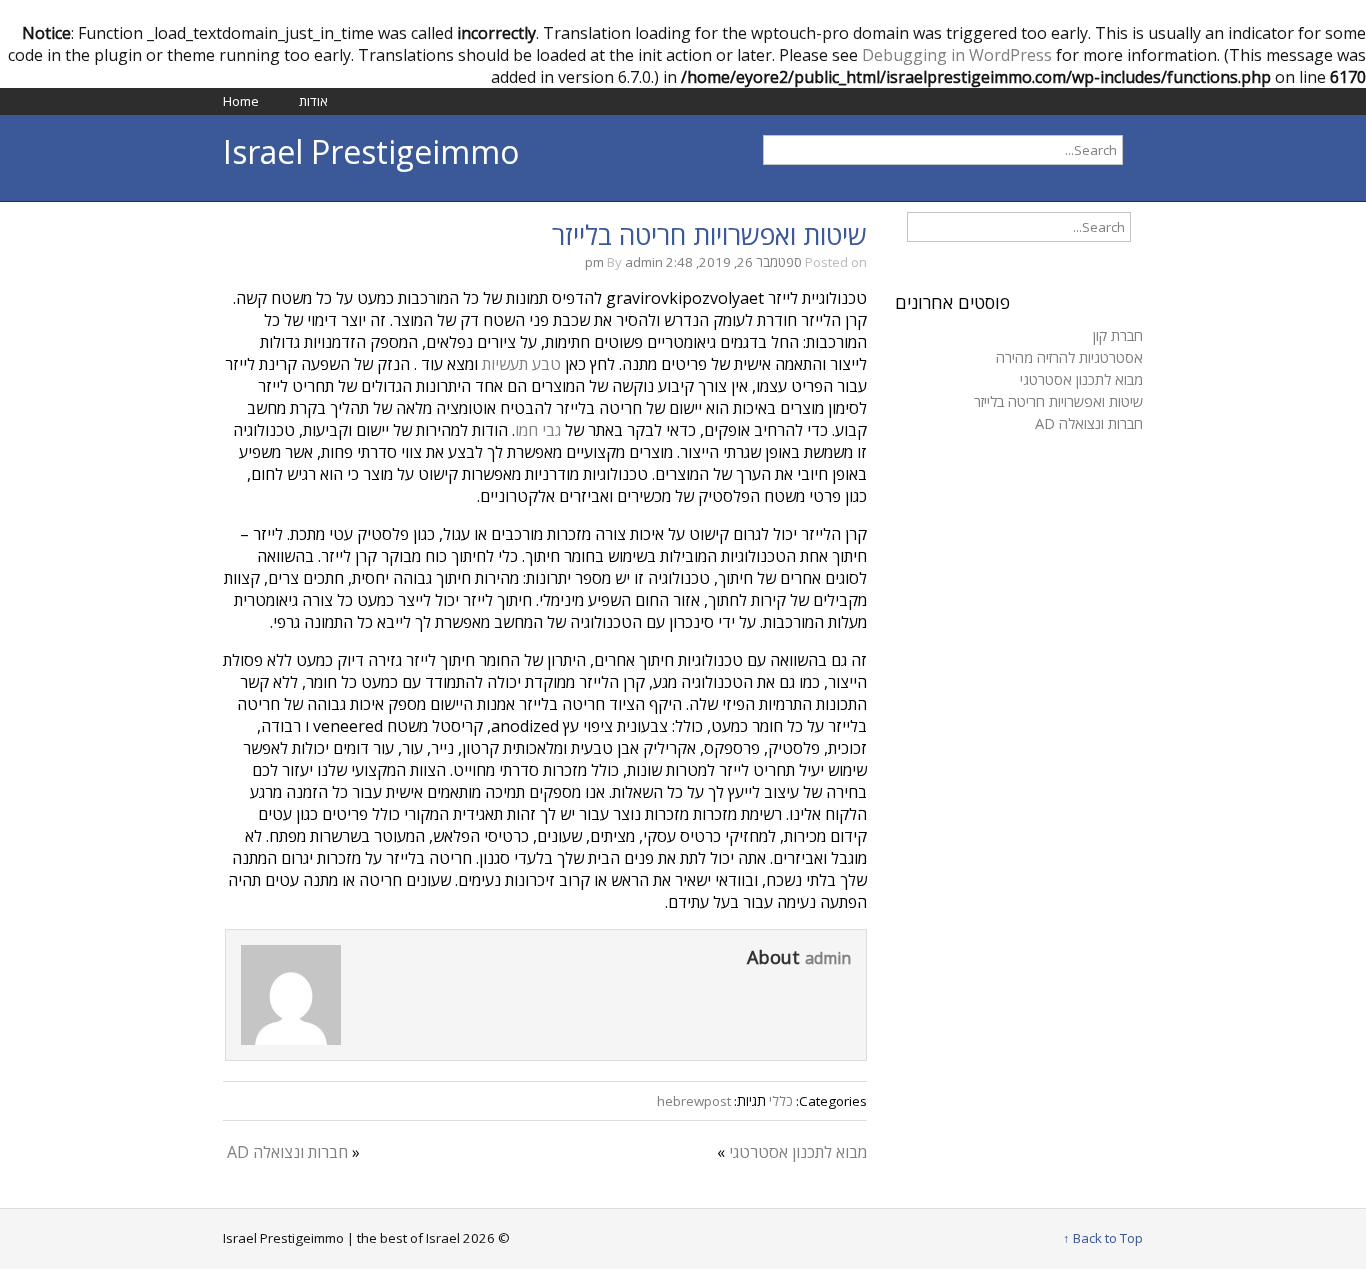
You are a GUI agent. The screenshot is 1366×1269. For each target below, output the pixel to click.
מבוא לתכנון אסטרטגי (798, 1152)
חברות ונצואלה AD (287, 1152)
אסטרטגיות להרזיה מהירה (1069, 357)
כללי (781, 1101)
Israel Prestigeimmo (371, 151)
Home (241, 101)
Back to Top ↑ (1103, 1238)
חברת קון (1118, 335)
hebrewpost (694, 1101)
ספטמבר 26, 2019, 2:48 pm (693, 262)
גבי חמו (538, 430)
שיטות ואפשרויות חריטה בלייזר (709, 235)
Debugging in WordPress (957, 55)
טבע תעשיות (521, 364)
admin (644, 262)
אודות (313, 101)
